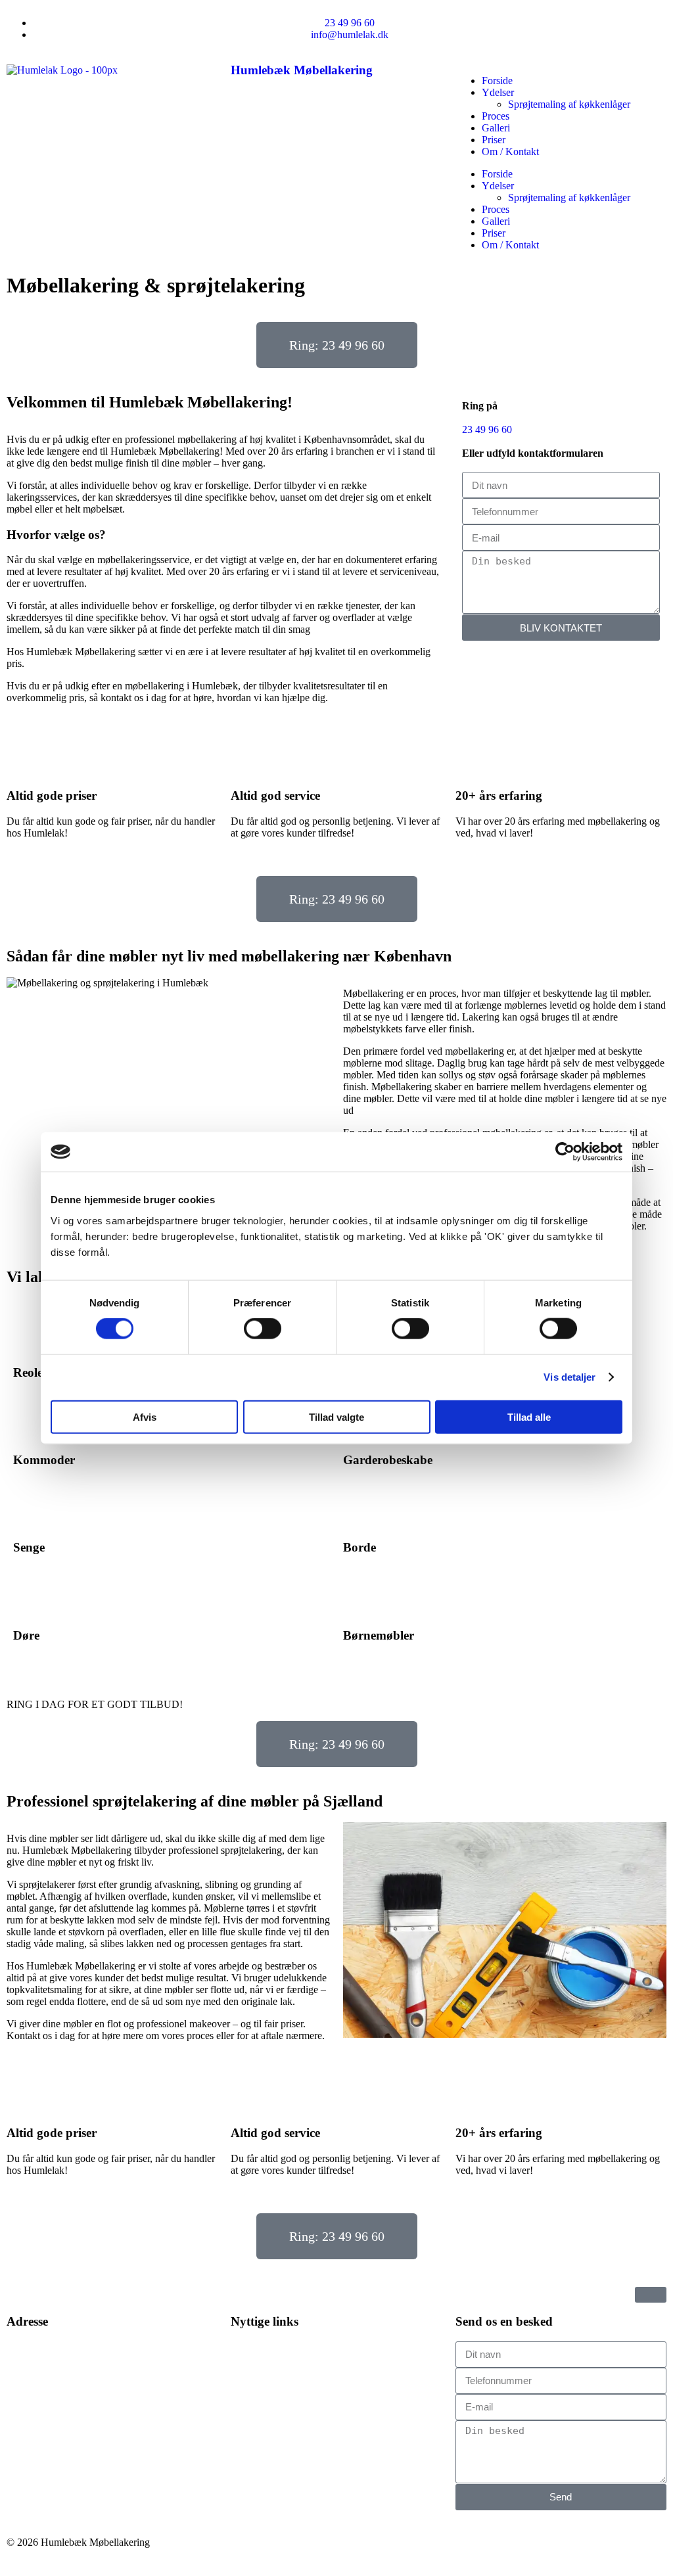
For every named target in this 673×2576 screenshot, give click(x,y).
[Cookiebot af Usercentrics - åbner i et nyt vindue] (565, 1152)
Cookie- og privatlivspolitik (288, 2469)
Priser (494, 140)
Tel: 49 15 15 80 (41, 2414)
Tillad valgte (336, 1416)
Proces (496, 116)
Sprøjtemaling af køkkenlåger (569, 104)
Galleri (496, 128)
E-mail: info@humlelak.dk (62, 2448)
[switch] (263, 1329)
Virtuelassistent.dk (418, 2553)
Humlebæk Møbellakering (302, 70)
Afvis (145, 1416)
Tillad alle (529, 1416)
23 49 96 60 (487, 429)
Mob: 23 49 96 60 (44, 2426)
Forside (497, 80)
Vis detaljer (569, 1377)
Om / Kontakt (510, 151)
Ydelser (498, 92)
